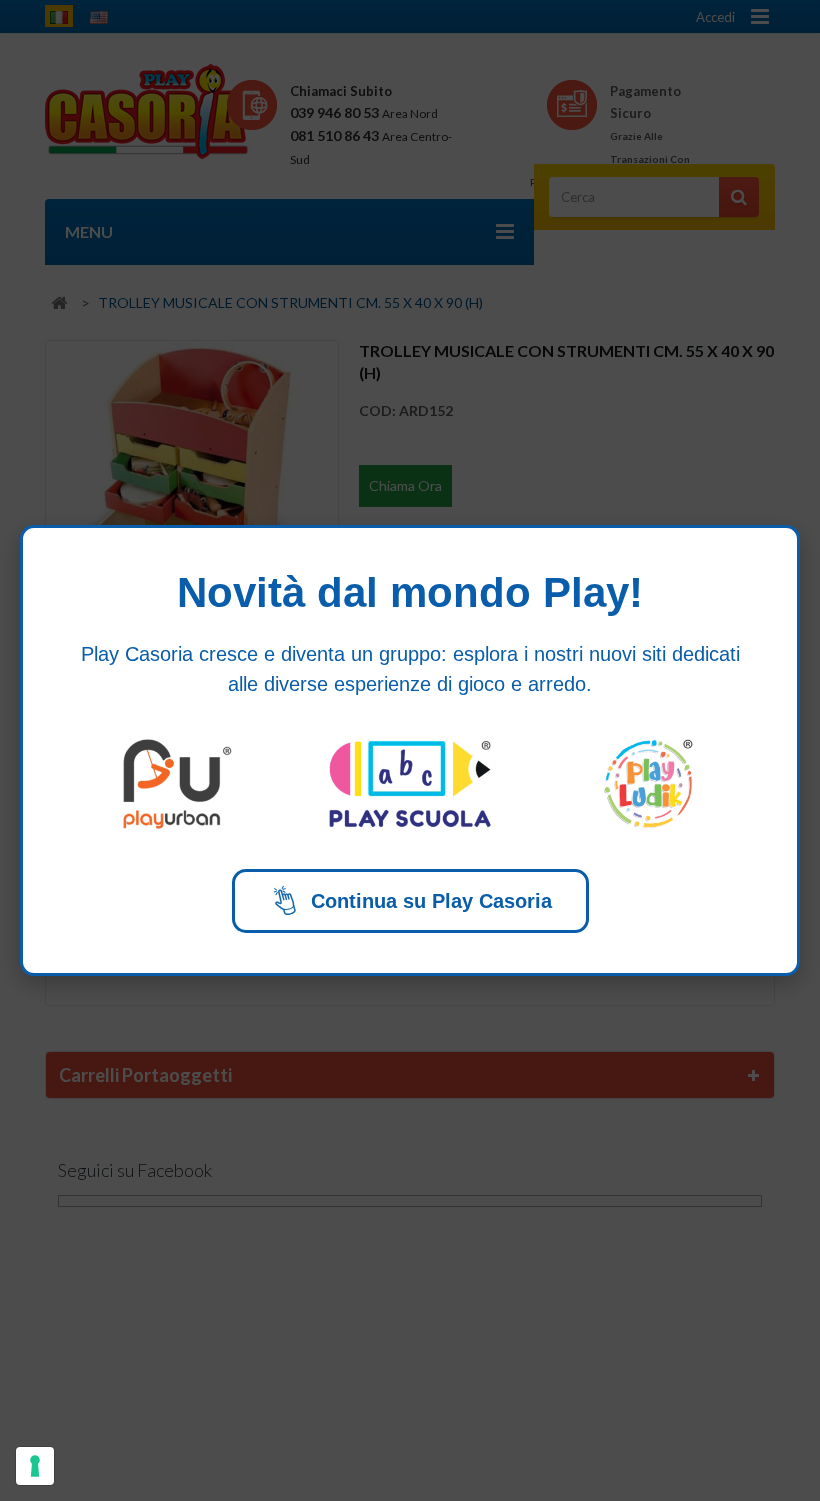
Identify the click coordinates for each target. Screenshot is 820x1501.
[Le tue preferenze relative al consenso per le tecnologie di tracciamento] (35, 1466)
